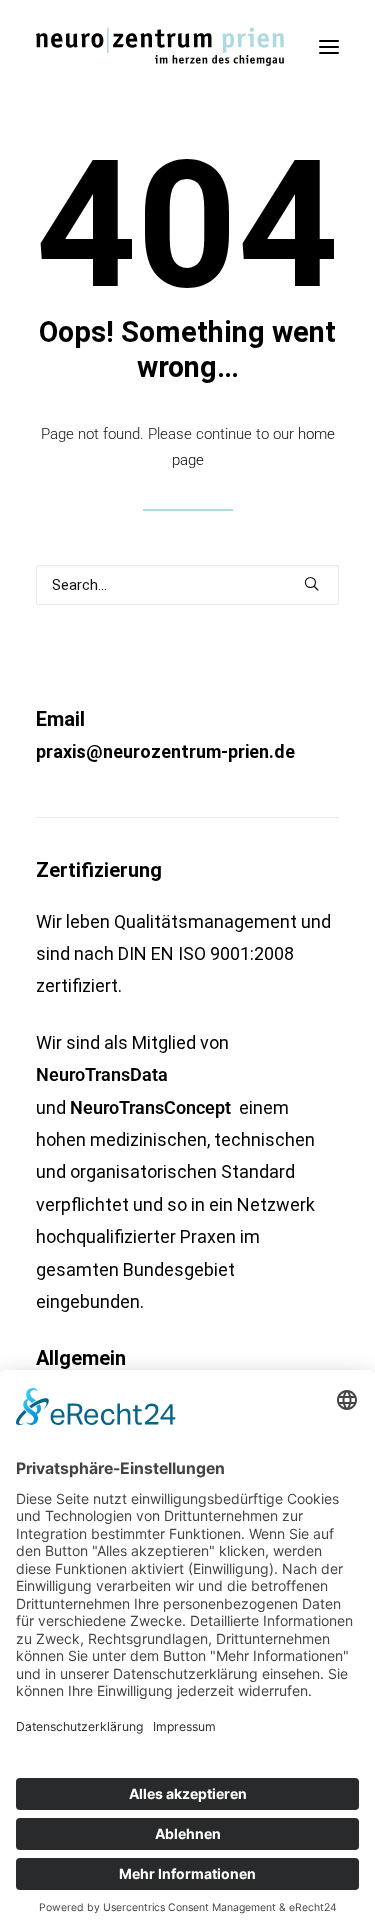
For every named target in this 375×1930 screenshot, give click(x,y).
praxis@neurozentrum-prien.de (165, 751)
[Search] (187, 585)
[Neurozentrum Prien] (160, 47)
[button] (329, 47)
